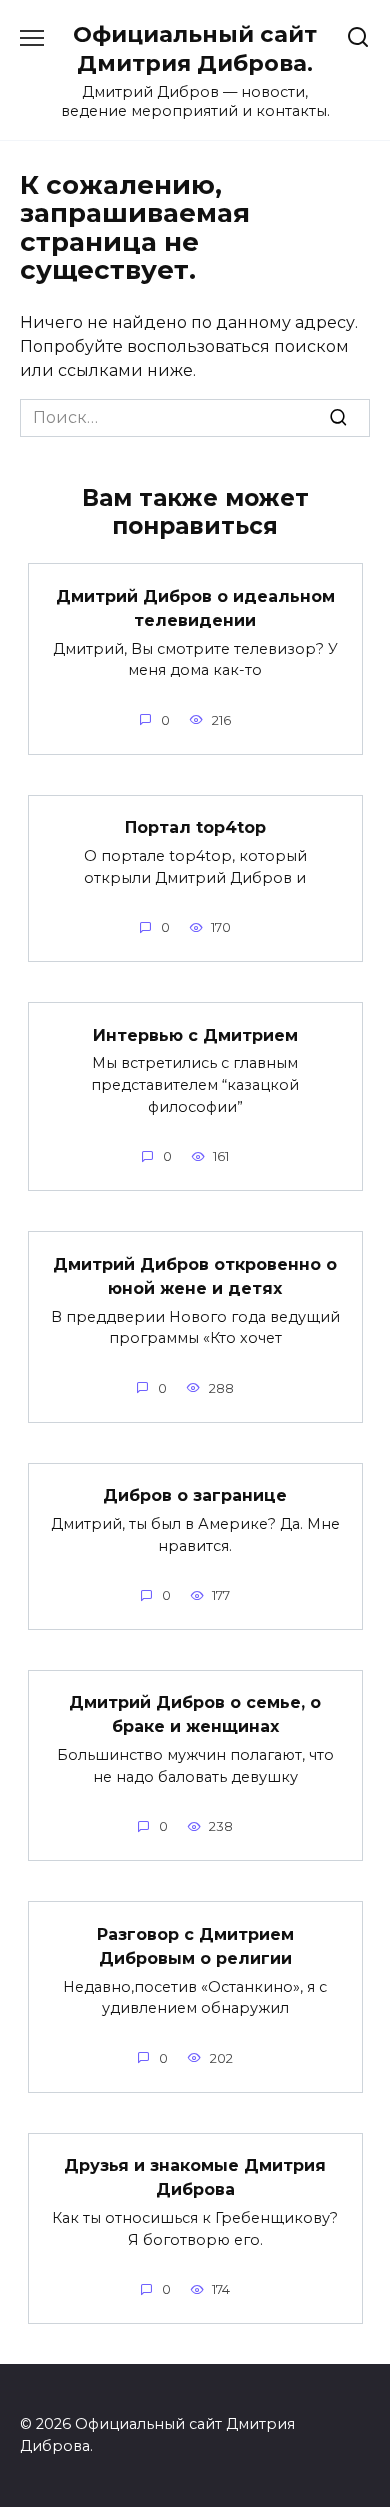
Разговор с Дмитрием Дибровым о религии (195, 1945)
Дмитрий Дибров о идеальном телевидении (195, 607)
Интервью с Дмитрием (195, 1034)
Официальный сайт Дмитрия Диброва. (195, 48)
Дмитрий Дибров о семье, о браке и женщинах (195, 1714)
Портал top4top (195, 827)
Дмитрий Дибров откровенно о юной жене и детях (195, 1275)
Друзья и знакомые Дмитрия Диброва (195, 2177)
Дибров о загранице (195, 1495)
